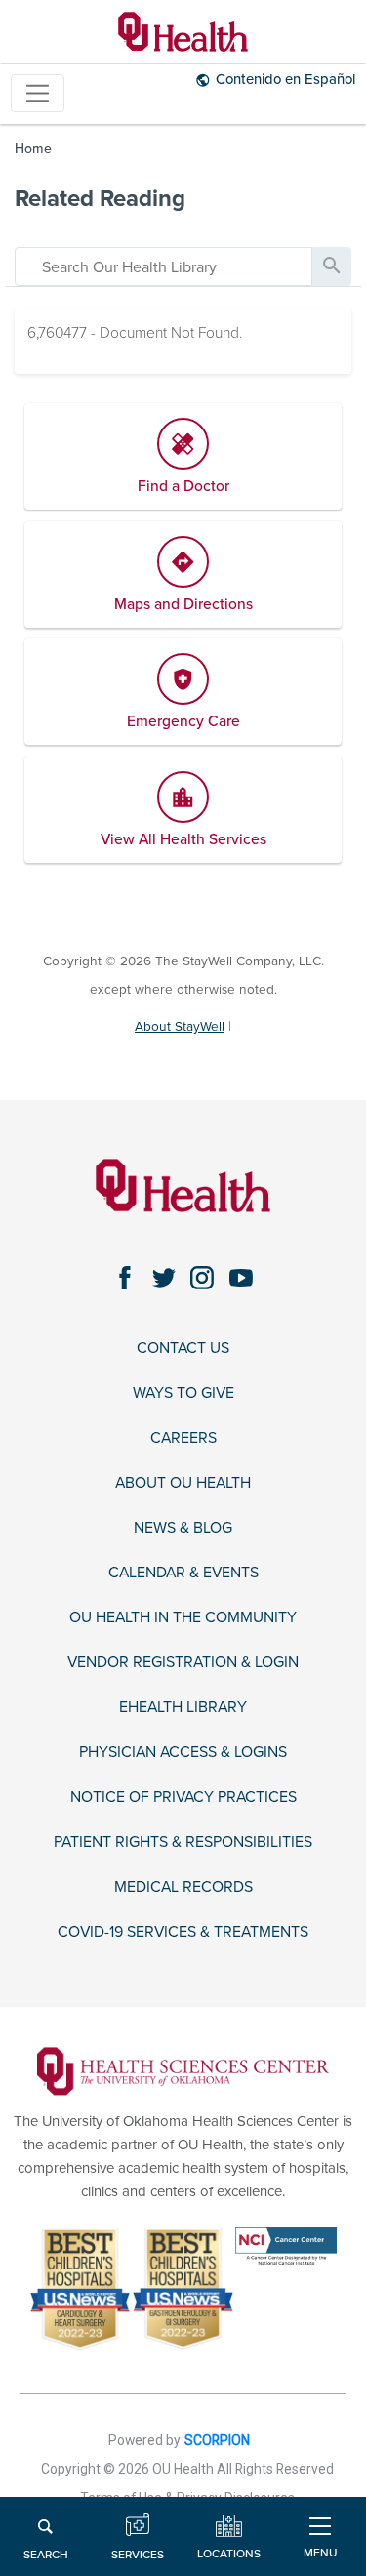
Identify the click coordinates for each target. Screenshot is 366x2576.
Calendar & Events (183, 1573)
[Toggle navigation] (38, 93)
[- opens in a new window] (183, 2070)
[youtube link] (241, 1277)
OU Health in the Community (183, 1618)
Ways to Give (183, 1393)
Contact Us (183, 1349)
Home (33, 149)
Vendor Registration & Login (183, 1663)
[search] (163, 266)
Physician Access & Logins (183, 1753)
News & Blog (183, 1528)
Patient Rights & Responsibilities (183, 1842)
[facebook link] (125, 1277)
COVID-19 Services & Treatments (183, 1932)
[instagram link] (203, 1277)
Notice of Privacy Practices (183, 1798)
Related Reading (100, 199)
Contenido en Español (285, 79)
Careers (183, 1438)
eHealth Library (183, 1708)
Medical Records (183, 1887)
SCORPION (217, 2440)
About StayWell (180, 1026)
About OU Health (183, 1483)
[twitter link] (163, 1277)
